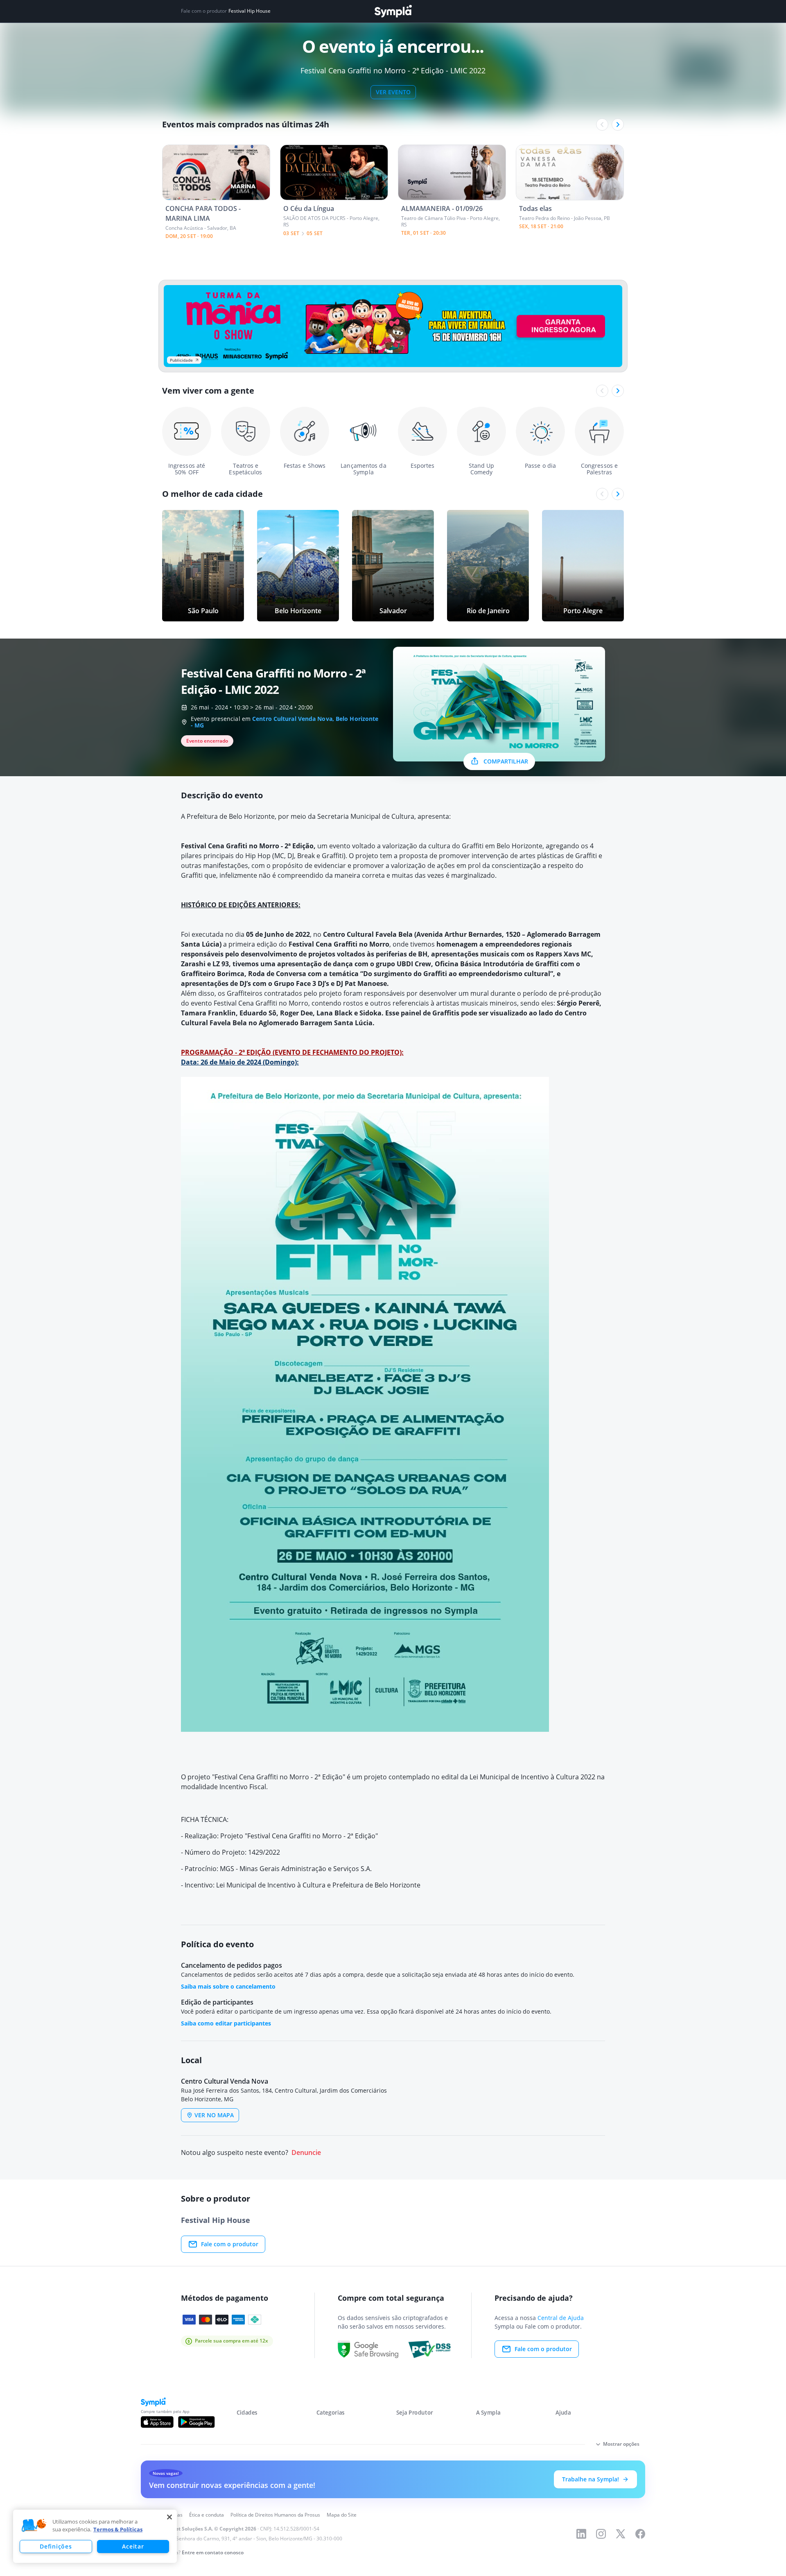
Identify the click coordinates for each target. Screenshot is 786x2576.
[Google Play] (196, 2422)
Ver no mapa (214, 2115)
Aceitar (133, 2546)
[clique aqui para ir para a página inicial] (393, 11)
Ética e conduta (207, 2515)
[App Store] (157, 2422)
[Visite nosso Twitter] (621, 2534)
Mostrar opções (621, 2444)
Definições (56, 2546)
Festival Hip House (250, 11)
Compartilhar (506, 761)
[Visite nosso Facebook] (640, 2534)
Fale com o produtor (230, 2244)
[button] (34, 2526)
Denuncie (306, 2153)
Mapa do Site (342, 2515)
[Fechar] (169, 2517)
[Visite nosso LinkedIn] (581, 2534)
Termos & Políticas (118, 2529)
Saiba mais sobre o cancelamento (228, 1986)
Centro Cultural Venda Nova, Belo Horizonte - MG (285, 722)
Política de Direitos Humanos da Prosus (275, 2515)
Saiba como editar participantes (226, 2023)
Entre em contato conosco (213, 2552)
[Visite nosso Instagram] (601, 2534)
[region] (95, 2536)
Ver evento (393, 92)
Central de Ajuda (561, 2318)
